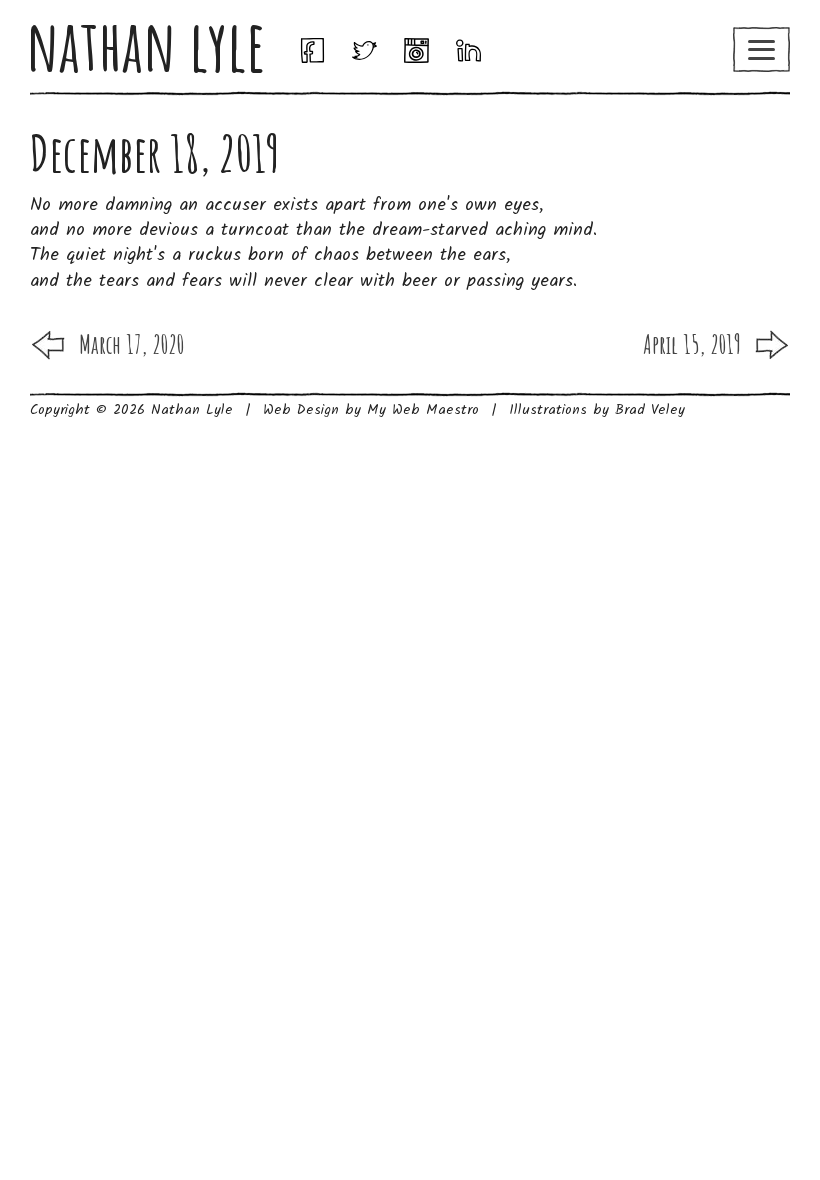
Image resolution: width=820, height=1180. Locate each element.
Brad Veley (650, 410)
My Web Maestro (423, 410)
